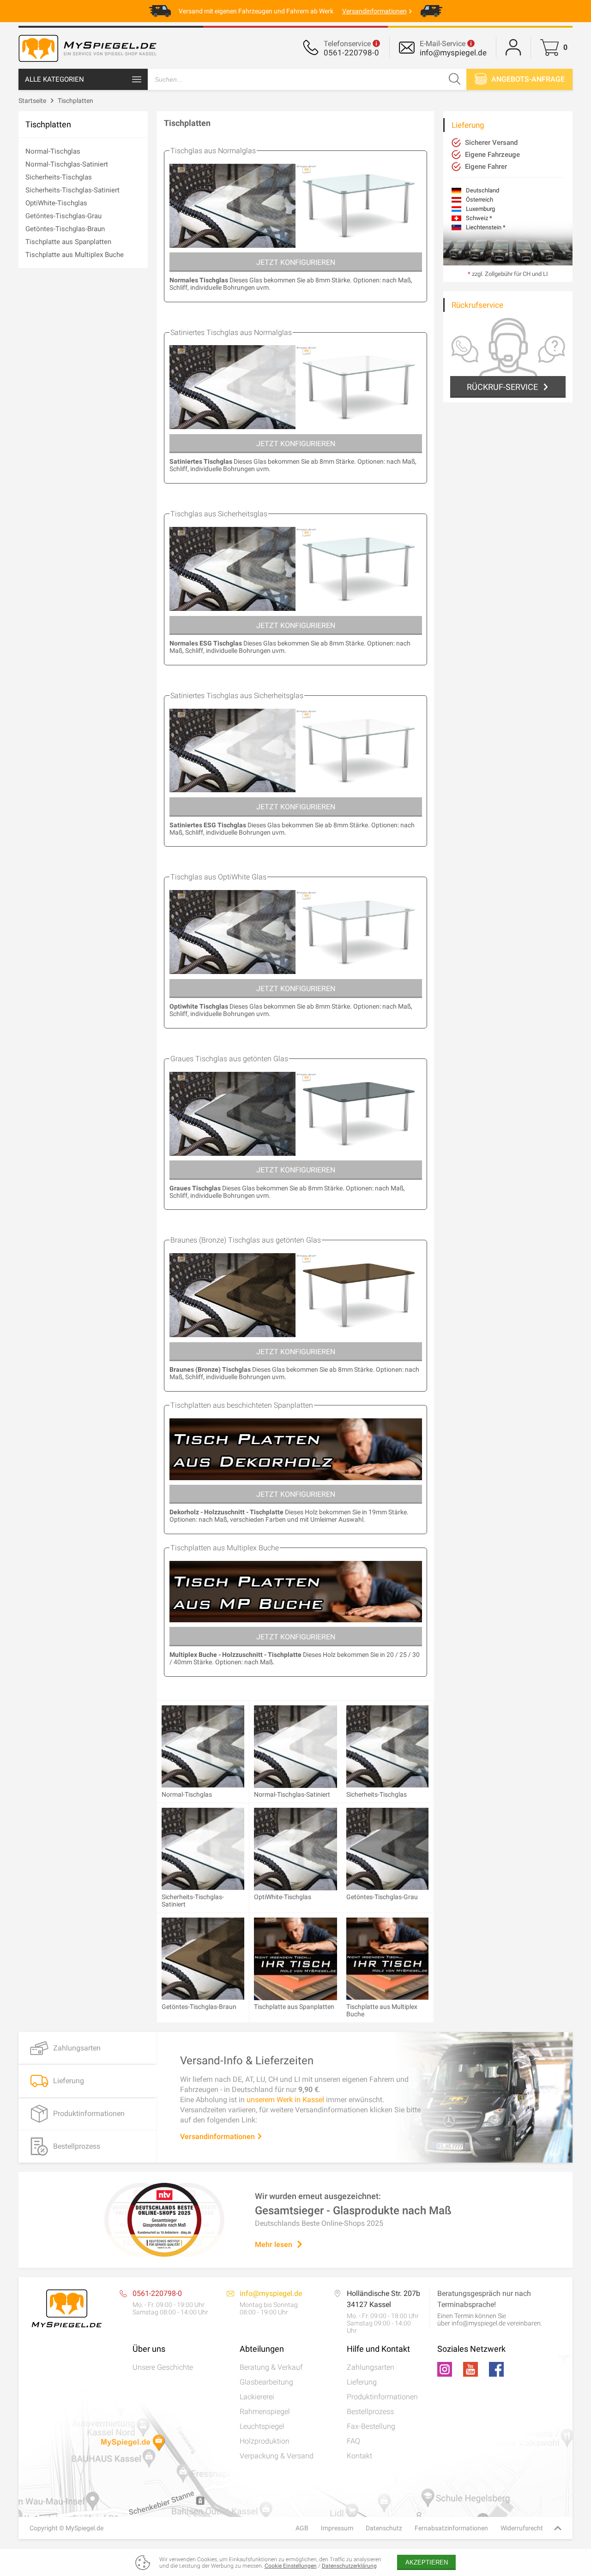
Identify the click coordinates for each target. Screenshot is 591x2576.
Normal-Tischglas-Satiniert (67, 164)
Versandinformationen (218, 2137)
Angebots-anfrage (527, 79)
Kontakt (359, 2456)
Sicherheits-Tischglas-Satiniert (72, 190)
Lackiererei (257, 2397)
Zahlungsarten (371, 2367)
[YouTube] (470, 2369)
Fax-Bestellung (371, 2426)
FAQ (353, 2441)
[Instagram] (445, 2369)
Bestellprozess (370, 2412)
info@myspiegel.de (453, 53)
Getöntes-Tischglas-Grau (63, 216)
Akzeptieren (427, 2562)
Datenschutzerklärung (349, 2566)
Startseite (32, 101)
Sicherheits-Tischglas (59, 177)
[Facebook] (496, 2369)
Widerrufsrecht (522, 2528)
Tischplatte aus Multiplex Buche (75, 255)
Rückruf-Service (502, 387)
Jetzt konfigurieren (296, 262)
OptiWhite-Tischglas (56, 203)
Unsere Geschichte (163, 2367)
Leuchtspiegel (262, 2426)
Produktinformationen (382, 2397)
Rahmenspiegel (265, 2412)
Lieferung (362, 2382)
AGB (302, 2528)
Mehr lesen (274, 2244)
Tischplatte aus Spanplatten (68, 242)
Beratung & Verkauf (271, 2367)
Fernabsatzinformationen (451, 2528)
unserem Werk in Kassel (285, 2100)
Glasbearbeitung (266, 2382)
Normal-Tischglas (53, 151)
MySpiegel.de (84, 2528)
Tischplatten (75, 101)
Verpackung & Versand (277, 2456)
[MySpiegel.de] (88, 62)
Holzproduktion (265, 2441)
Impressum (337, 2528)
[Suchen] (455, 79)
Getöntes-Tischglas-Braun (65, 229)
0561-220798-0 (351, 53)
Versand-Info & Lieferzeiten (247, 2061)
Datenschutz (384, 2528)
